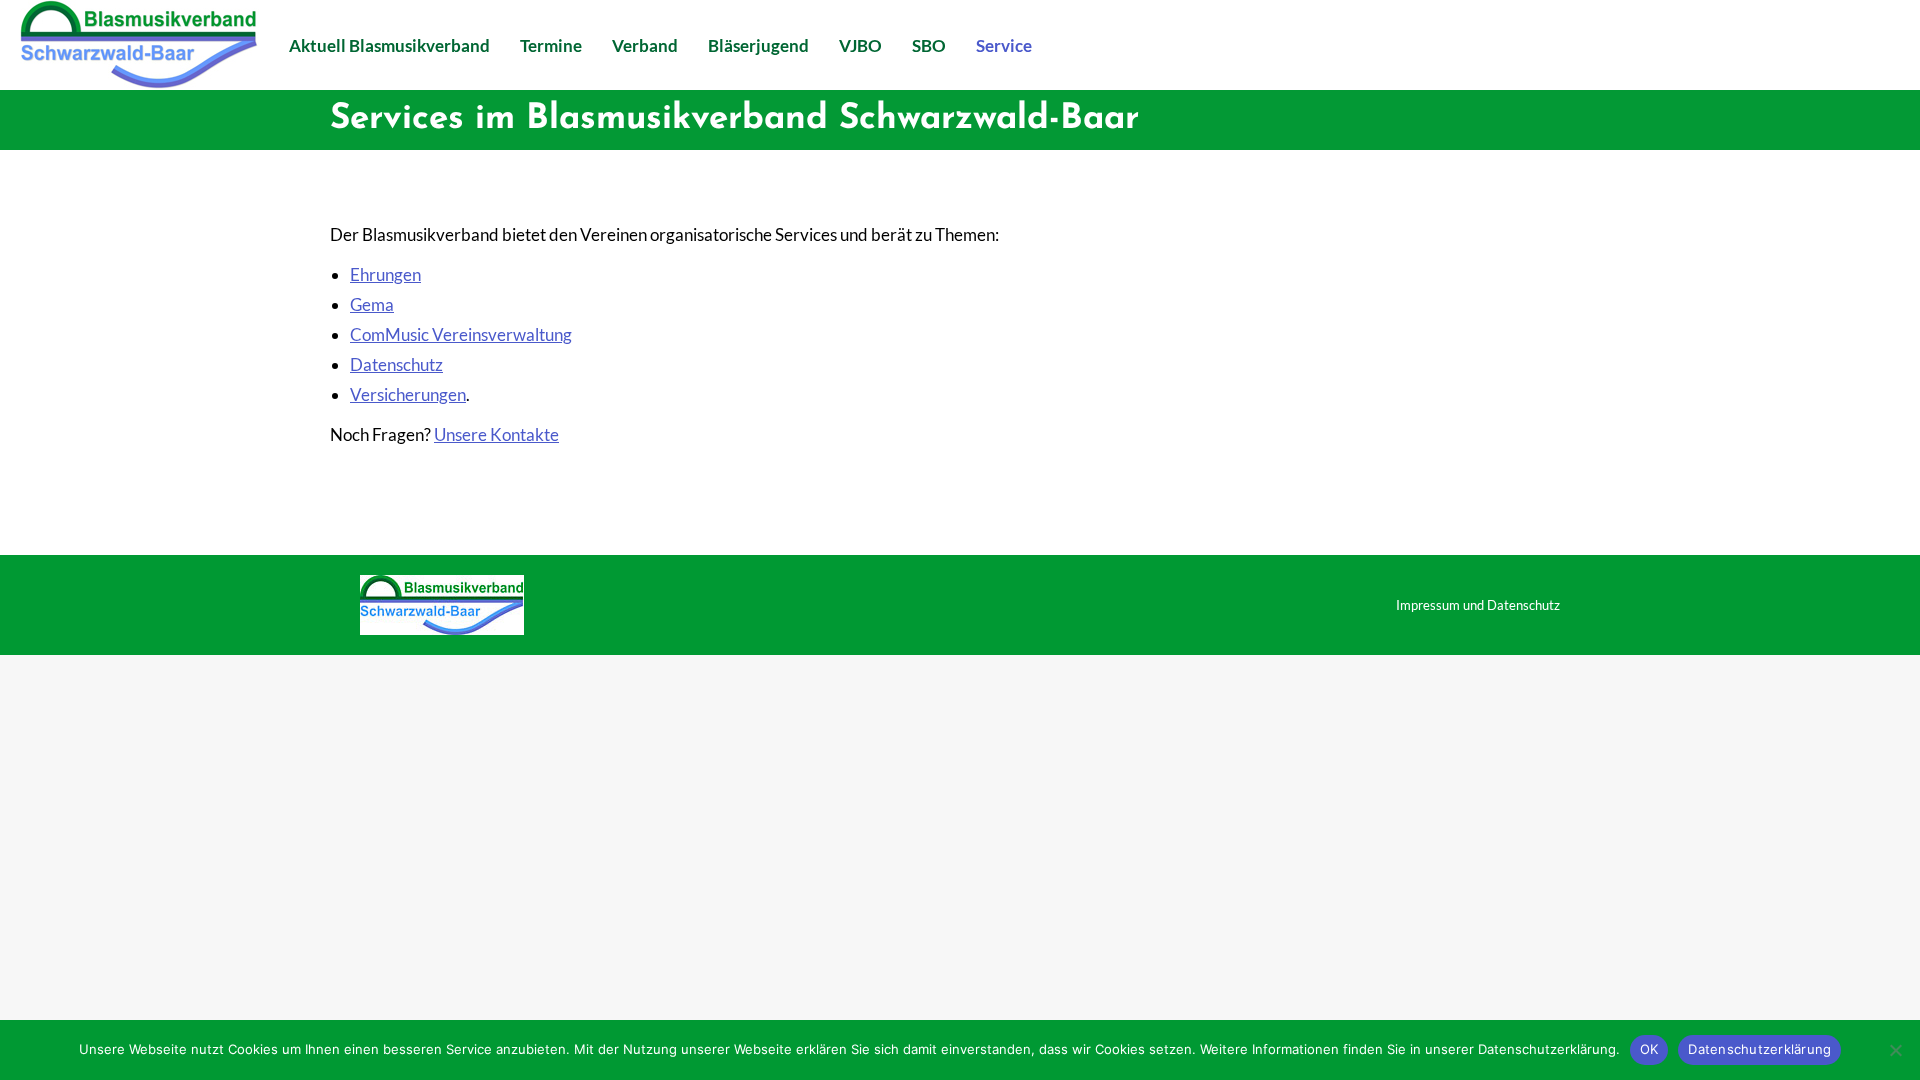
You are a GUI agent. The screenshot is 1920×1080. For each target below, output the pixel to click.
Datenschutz (396, 364)
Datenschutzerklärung (1759, 1049)
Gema (372, 304)
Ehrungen (385, 274)
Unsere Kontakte (496, 434)
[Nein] (1895, 1050)
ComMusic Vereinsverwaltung (461, 334)
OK (1649, 1049)
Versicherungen (408, 394)
